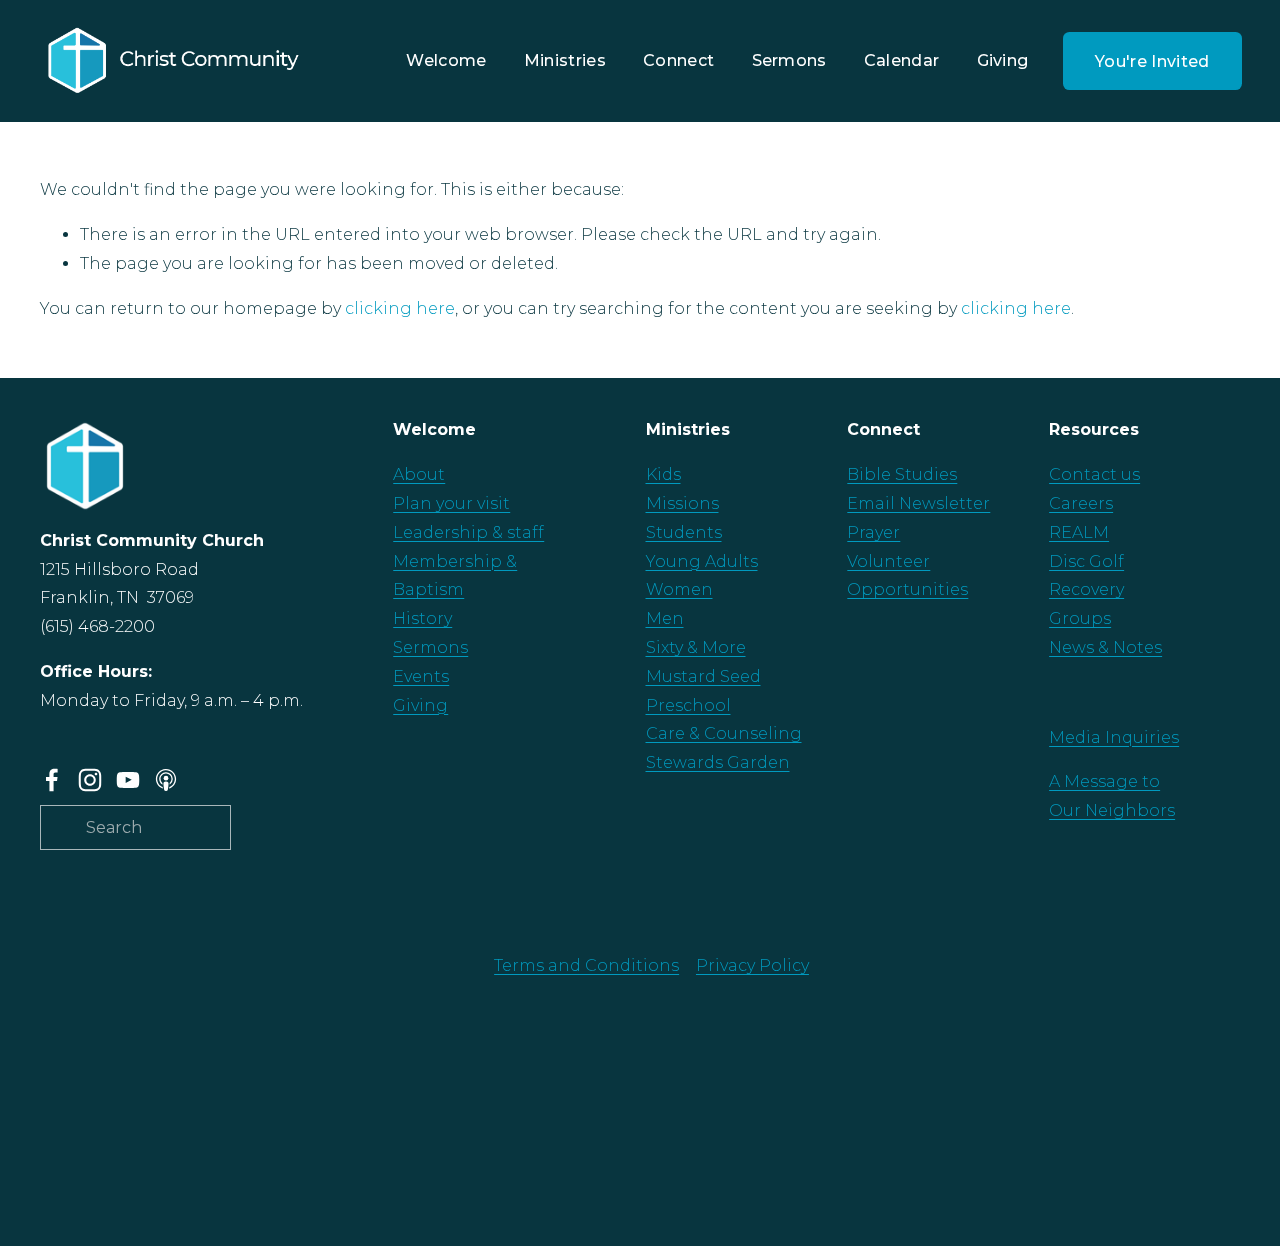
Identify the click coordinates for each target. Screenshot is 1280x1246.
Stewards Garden (718, 762)
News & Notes (1105, 647)
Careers (1081, 503)
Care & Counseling (724, 733)
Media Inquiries (1114, 737)
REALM (1079, 532)
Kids (663, 474)
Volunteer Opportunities (907, 576)
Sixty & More (696, 647)
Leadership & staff (468, 532)
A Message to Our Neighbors (1112, 796)
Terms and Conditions (586, 965)
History (422, 618)
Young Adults (702, 561)
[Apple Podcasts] (166, 780)
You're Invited (1152, 61)
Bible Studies (902, 474)
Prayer (873, 532)
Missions (682, 503)
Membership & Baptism (455, 576)
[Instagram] (90, 780)
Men (665, 618)
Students (684, 532)
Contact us (1094, 474)
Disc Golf (1086, 561)
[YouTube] (128, 780)
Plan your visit (451, 503)
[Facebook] (52, 780)
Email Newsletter (918, 503)
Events (421, 676)
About (419, 474)
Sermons (789, 60)
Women (679, 589)
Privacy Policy (752, 965)
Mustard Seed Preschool (703, 691)
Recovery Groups (1086, 604)
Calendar (902, 60)
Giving (1003, 60)
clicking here (400, 308)
